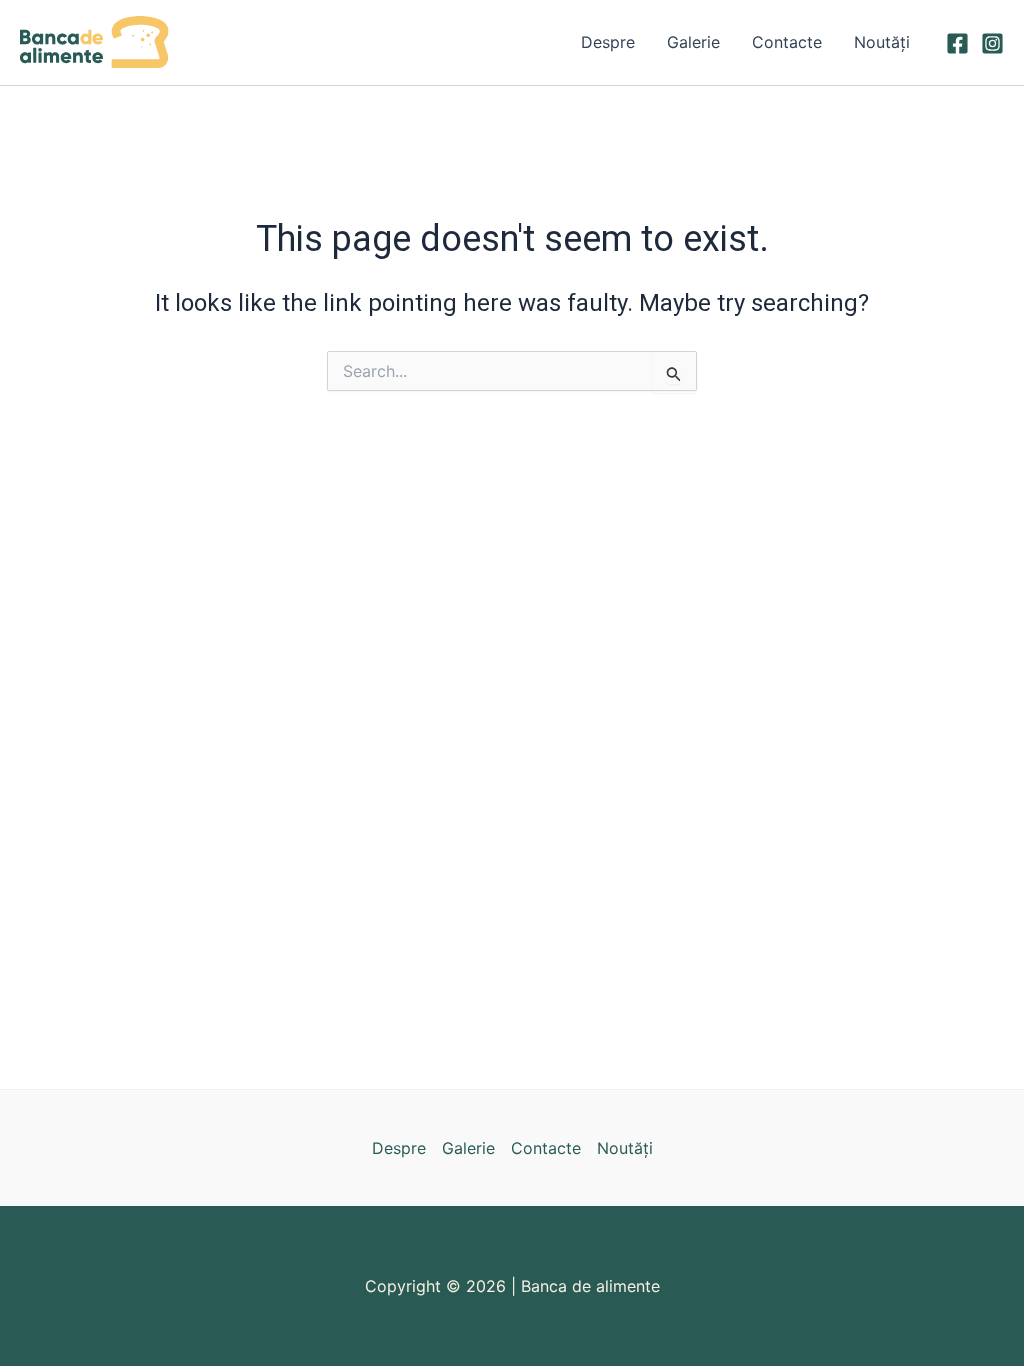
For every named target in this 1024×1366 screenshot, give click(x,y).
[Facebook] (957, 43)
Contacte (787, 42)
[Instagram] (992, 43)
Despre (608, 42)
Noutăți (882, 42)
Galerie (693, 42)
